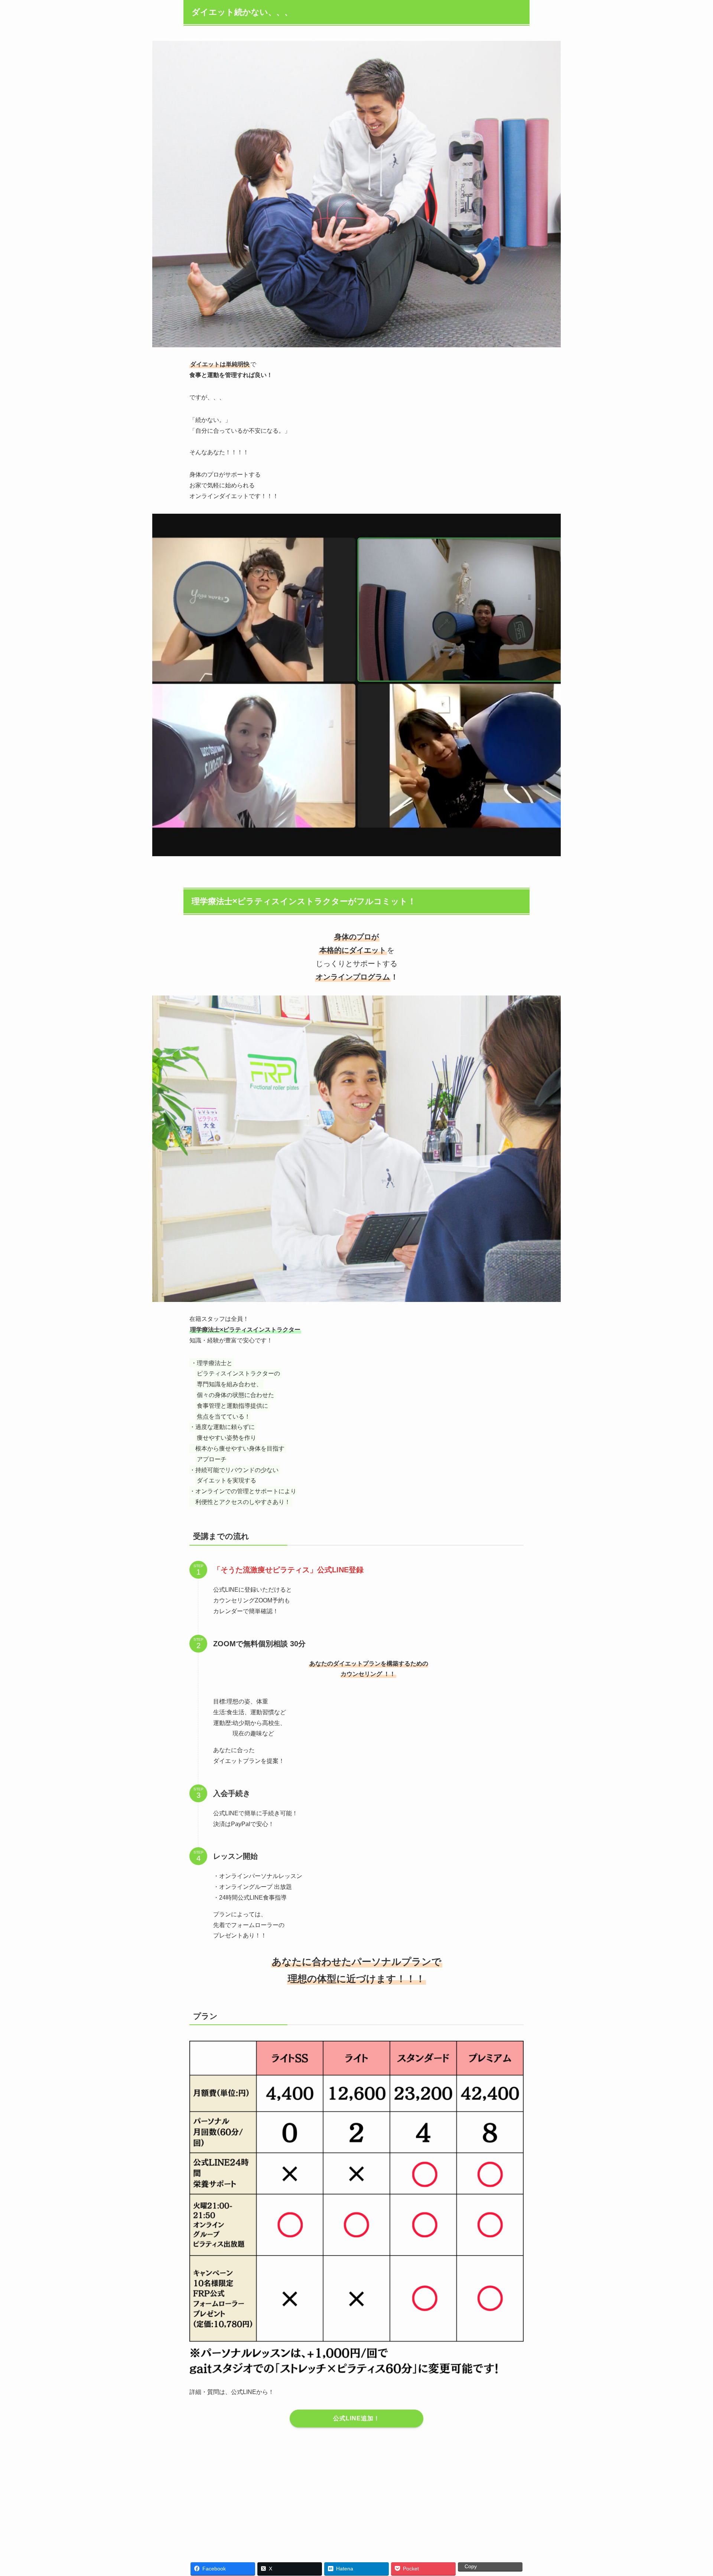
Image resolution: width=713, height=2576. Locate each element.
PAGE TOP (690, 2492)
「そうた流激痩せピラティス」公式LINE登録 (288, 1570)
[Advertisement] (356, 2491)
